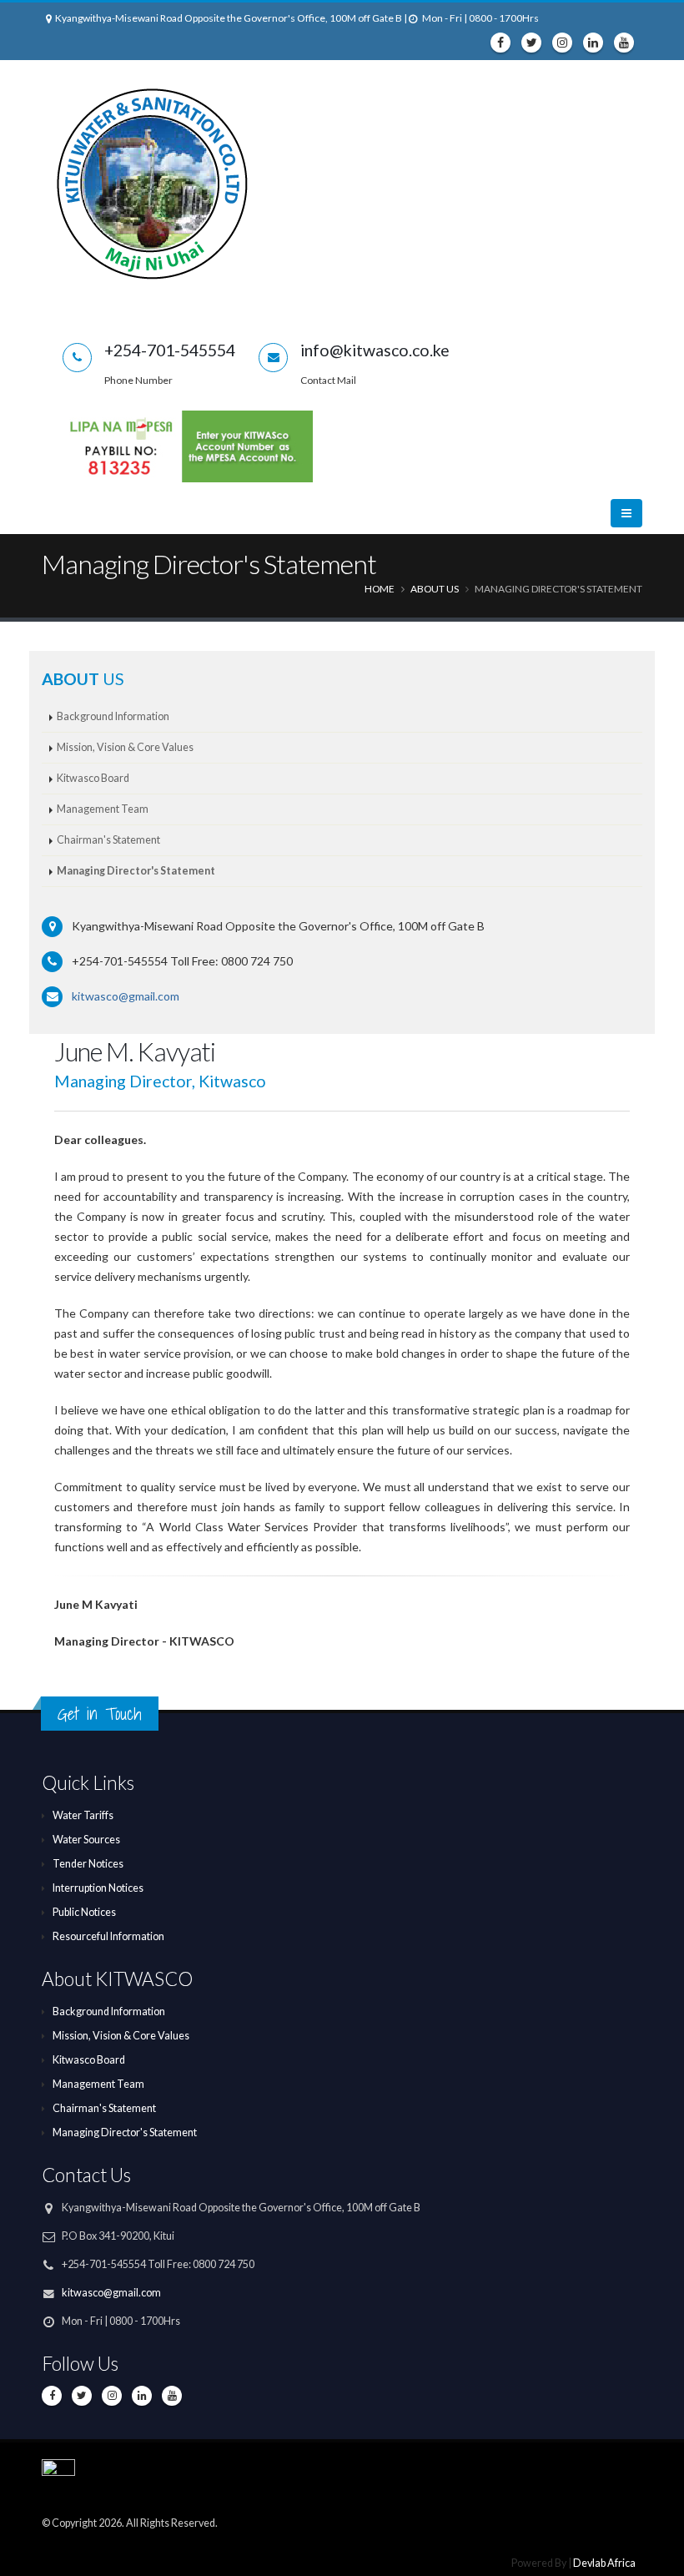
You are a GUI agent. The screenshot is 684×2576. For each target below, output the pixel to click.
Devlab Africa (604, 2563)
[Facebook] (500, 43)
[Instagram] (562, 43)
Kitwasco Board (93, 778)
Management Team (103, 809)
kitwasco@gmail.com (126, 996)
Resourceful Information (108, 1936)
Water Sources (86, 1840)
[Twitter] (531, 43)
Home (380, 589)
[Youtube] (624, 43)
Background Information (113, 716)
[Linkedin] (593, 43)
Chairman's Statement (108, 840)
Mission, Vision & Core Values (125, 747)
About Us (435, 589)
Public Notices (84, 1912)
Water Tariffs (83, 1815)
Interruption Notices (98, 1888)
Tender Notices (88, 1864)
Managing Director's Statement (136, 871)
